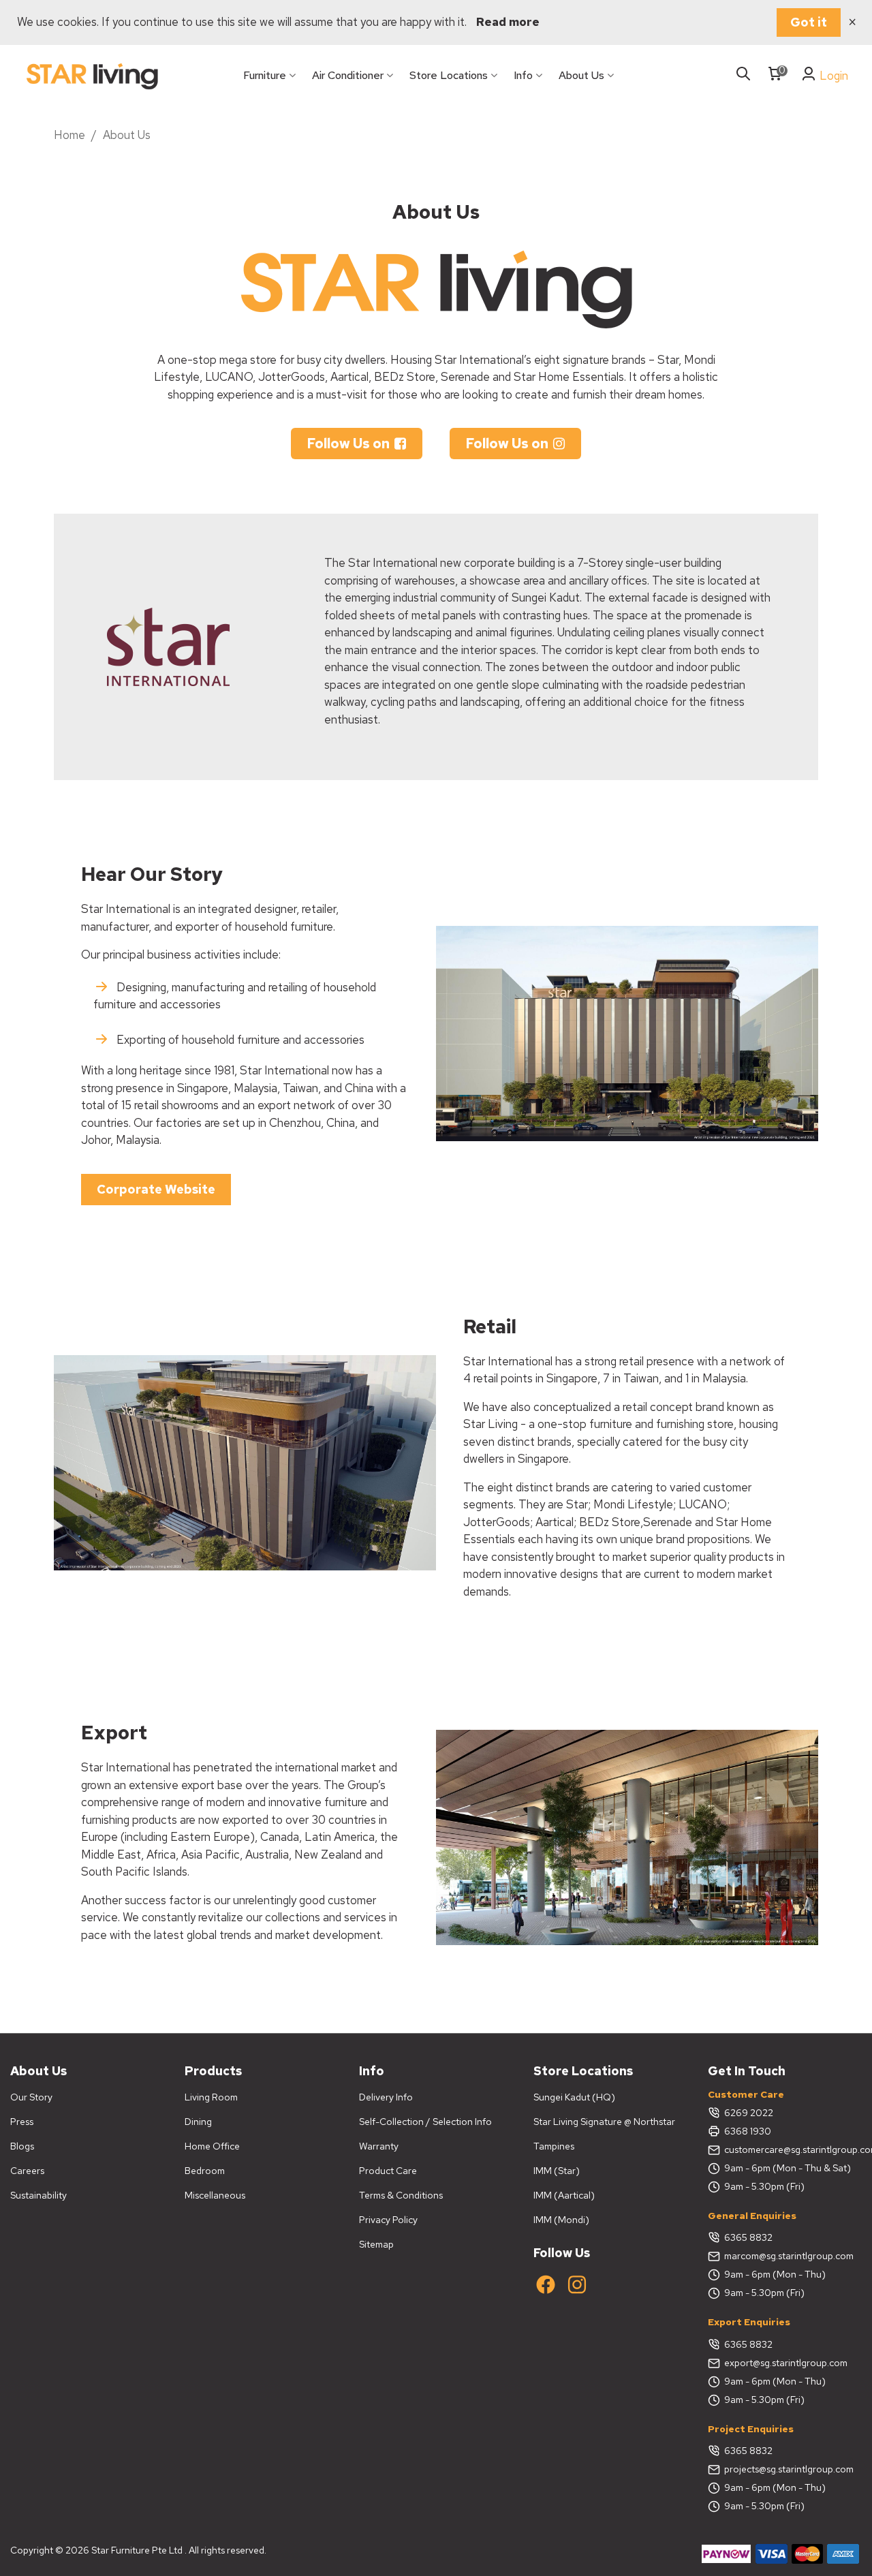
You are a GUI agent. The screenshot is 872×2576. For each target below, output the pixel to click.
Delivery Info (386, 2097)
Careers (27, 2171)
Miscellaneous (215, 2195)
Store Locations (449, 75)
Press (22, 2122)
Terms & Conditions (401, 2195)
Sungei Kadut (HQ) (574, 2097)
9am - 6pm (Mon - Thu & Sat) (788, 2168)
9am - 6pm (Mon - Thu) (775, 2274)
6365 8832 (748, 2237)
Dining (198, 2122)
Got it (809, 22)
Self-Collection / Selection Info (425, 2122)
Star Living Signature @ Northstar (604, 2122)
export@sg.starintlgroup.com (786, 2363)
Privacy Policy (388, 2220)
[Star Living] (92, 76)
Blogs (22, 2146)
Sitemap (376, 2244)
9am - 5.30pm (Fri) (764, 2186)
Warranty (379, 2146)
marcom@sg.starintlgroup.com (789, 2256)
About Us (581, 75)
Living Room (211, 2097)
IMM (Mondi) (561, 2220)
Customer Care (746, 2094)
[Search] (743, 75)
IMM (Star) (557, 2171)
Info (523, 75)
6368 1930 (748, 2131)
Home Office (212, 2146)
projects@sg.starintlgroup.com (789, 2469)
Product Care (388, 2171)
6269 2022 (749, 2113)
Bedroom (205, 2171)
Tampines (554, 2146)
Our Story (31, 2097)
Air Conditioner (348, 75)
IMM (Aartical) (564, 2195)
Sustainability (38, 2195)
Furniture (265, 75)
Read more (508, 22)
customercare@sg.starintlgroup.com (793, 2150)
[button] (357, 444)
